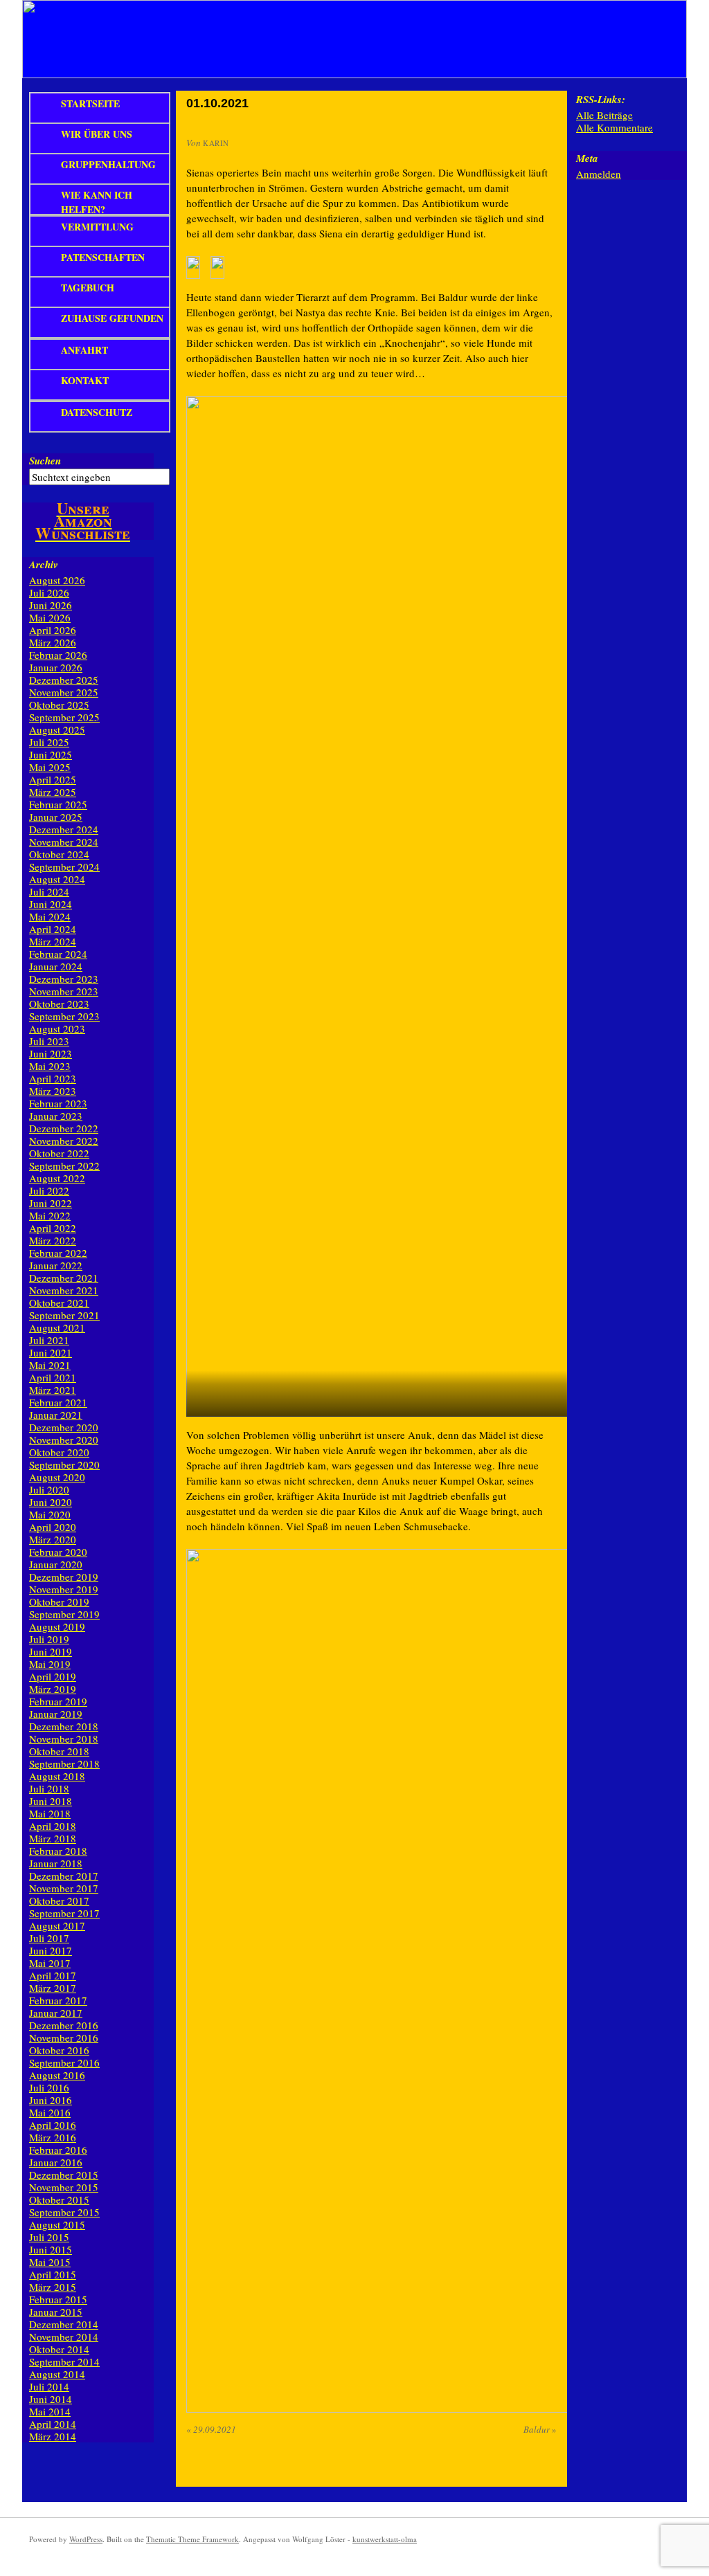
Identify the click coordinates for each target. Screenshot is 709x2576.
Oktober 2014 (59, 2349)
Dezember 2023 (64, 979)
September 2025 (64, 717)
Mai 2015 (50, 2262)
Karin (216, 143)
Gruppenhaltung (108, 164)
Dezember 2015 (64, 2175)
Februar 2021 (58, 1402)
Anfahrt (84, 350)
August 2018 (57, 1776)
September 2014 (64, 2361)
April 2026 (53, 630)
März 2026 (53, 642)
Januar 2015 (56, 2312)
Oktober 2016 (59, 2050)
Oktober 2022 (59, 1153)
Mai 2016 (50, 2112)
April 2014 (53, 2424)
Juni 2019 (51, 1651)
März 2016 (53, 2137)
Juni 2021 (51, 1352)
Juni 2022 (51, 1203)
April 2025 (53, 779)
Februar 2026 (58, 655)
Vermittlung (97, 227)
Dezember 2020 (64, 1427)
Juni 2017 (51, 1950)
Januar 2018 (56, 1863)
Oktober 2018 (59, 1751)
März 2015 (53, 2287)
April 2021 (53, 1377)
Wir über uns (97, 134)
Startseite (90, 103)
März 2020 (53, 1539)
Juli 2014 (49, 2386)
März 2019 (53, 1689)
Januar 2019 (56, 1714)
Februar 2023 (58, 1103)
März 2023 (53, 1091)
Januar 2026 (56, 667)
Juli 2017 (49, 1938)
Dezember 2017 (64, 1876)
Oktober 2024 (59, 854)
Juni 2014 (51, 2399)
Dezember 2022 (64, 1128)
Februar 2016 (58, 2150)
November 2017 (64, 1888)
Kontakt (85, 380)
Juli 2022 (49, 1190)
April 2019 (53, 1676)
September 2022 (64, 1165)
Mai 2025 (50, 767)
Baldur (540, 2429)
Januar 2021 (56, 1415)
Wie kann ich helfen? (97, 201)
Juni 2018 (51, 1801)
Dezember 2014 (64, 2324)
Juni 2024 (51, 904)
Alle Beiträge (604, 115)
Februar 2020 (58, 1552)
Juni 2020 (51, 1502)
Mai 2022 (50, 1215)
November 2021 (64, 1290)
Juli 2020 (49, 1489)
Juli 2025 (49, 742)
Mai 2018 (50, 1813)
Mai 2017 (50, 1963)
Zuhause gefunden (112, 318)
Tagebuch (88, 288)
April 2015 (53, 2274)
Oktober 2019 (59, 1602)
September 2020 (64, 1464)
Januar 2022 (56, 1265)
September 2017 (64, 1913)
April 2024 (53, 929)
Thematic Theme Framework (192, 2539)
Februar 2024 (58, 954)
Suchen (45, 461)
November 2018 (64, 1739)
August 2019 (57, 1626)
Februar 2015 (58, 2299)
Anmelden (599, 174)
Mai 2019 (50, 1664)
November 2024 (64, 842)
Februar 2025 (58, 804)
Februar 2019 (58, 1701)
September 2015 (64, 2212)
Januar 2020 (56, 1564)
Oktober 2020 (59, 1452)
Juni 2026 (51, 605)
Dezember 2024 (64, 829)
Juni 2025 (51, 754)
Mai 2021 (50, 1365)
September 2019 (64, 1614)
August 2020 (57, 1477)
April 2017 (53, 1975)
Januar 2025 (56, 817)
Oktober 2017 (59, 1901)
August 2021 (57, 1327)
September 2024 (64, 867)
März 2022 (53, 1240)
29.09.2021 (211, 2429)
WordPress (86, 2539)
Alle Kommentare (614, 127)
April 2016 (53, 2125)
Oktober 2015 (59, 2199)
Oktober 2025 (59, 705)
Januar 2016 (56, 2162)
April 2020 (53, 1527)
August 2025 (57, 729)
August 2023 (57, 1028)
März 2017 (53, 1988)
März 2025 (53, 792)
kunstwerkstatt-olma (385, 2539)
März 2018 (53, 1838)
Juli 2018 (49, 1788)
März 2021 (53, 1390)
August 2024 (57, 879)
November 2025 (64, 692)
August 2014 (57, 2374)
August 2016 (57, 2075)
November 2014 (64, 2337)
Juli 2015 (49, 2237)
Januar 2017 (56, 2013)
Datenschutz (97, 412)
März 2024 (53, 941)
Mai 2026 (50, 617)
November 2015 (64, 2187)
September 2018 (64, 1763)
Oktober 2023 (59, 1004)
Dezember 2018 (64, 1726)
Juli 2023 (49, 1041)
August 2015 (57, 2224)
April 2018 (53, 1826)
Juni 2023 (51, 1053)
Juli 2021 (49, 1340)
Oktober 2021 (59, 1303)
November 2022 (64, 1141)
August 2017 (57, 1925)
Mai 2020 (50, 1514)
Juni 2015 (51, 2249)
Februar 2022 (58, 1253)
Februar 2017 (58, 2000)
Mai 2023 (50, 1066)
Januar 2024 (56, 966)
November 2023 (64, 991)
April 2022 (53, 1228)
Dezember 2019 (64, 1577)
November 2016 (64, 2038)
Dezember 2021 (64, 1278)
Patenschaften (103, 257)
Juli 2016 (49, 2087)
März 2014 (53, 2436)
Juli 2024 (49, 891)
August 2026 (57, 580)
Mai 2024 (50, 916)
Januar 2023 (56, 1116)
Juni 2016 (51, 2100)
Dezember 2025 (64, 680)
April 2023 (53, 1078)
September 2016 (64, 2062)
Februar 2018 (58, 1851)
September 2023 (64, 1016)
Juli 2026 (49, 592)
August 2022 (57, 1178)
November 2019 (64, 1589)
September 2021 (64, 1315)
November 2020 (64, 1440)
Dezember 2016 (64, 2025)
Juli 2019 (49, 1639)
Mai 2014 (50, 2411)
